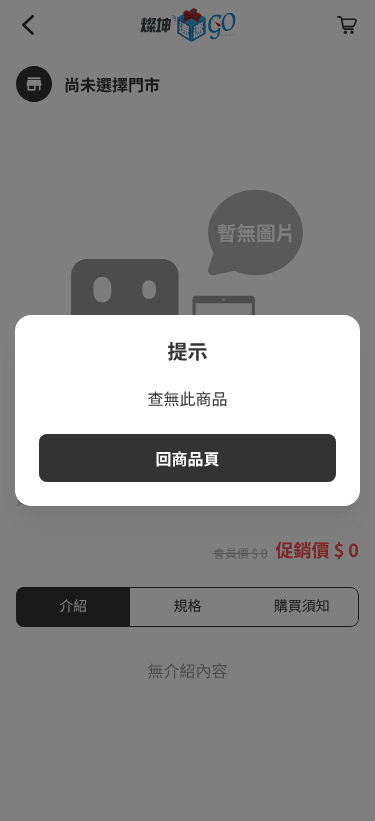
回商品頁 (187, 458)
